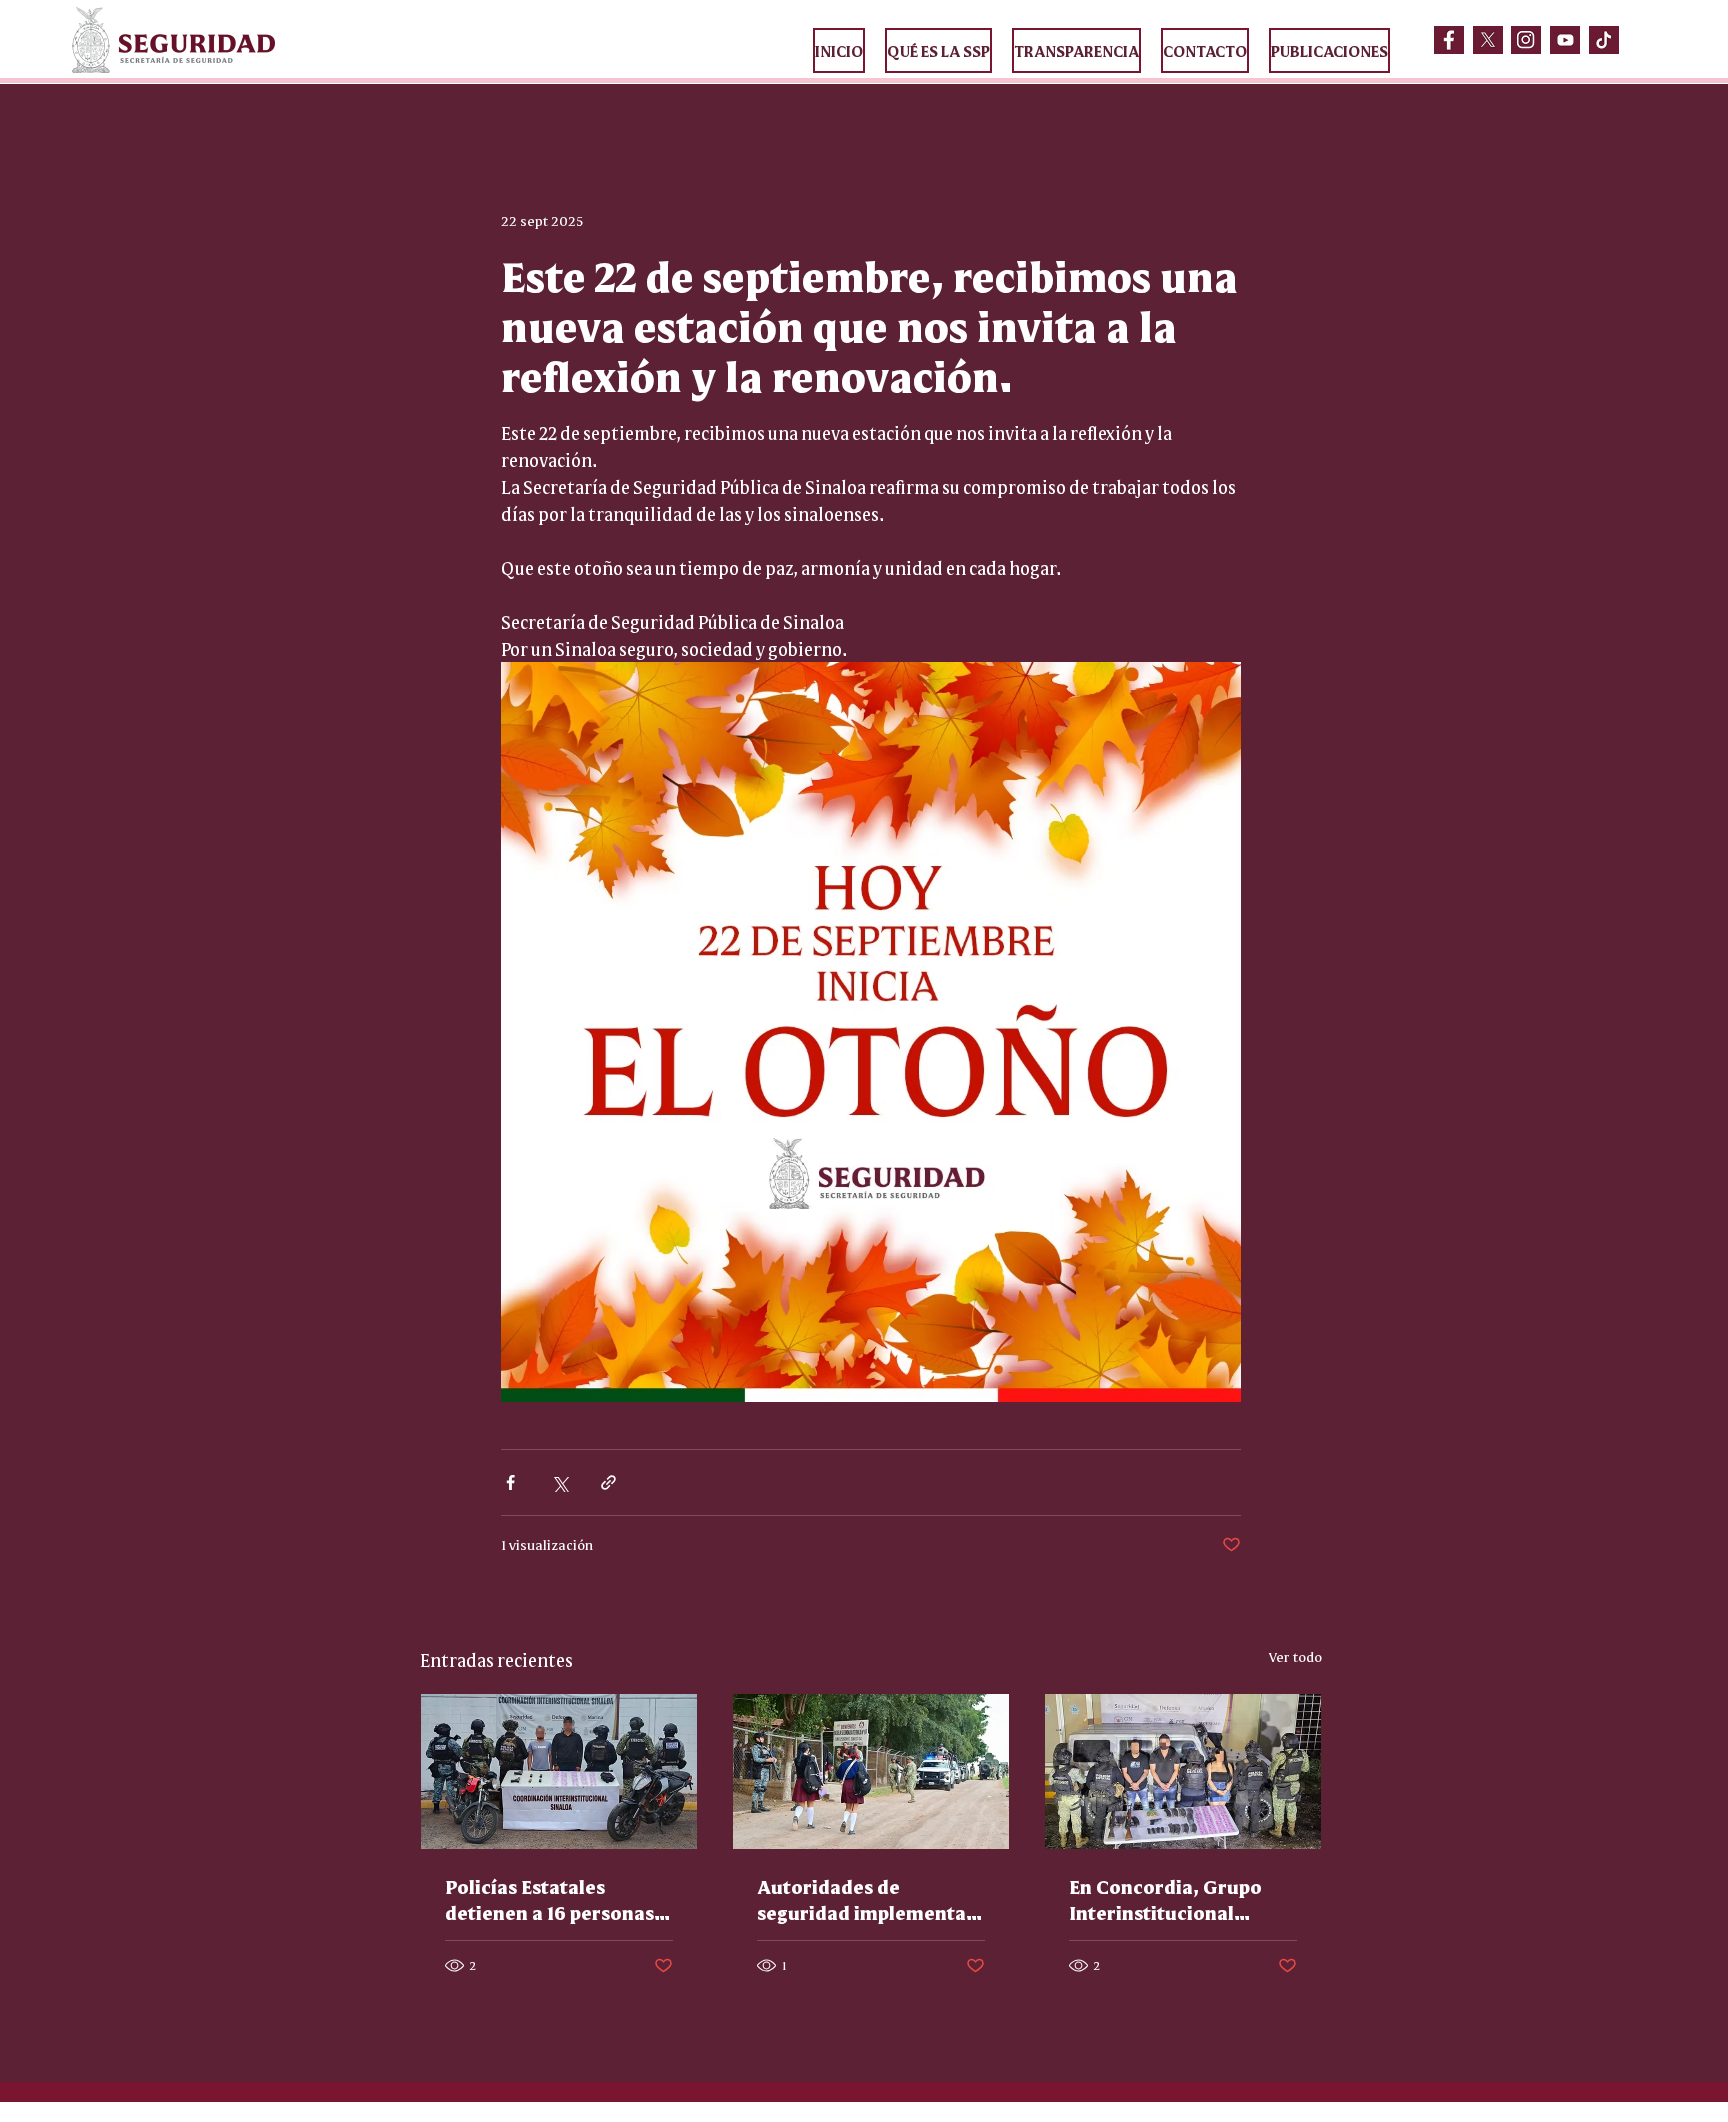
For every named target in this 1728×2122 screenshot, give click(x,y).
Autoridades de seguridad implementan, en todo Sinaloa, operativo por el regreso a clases (870, 1899)
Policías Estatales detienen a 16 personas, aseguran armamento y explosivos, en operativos (553, 1899)
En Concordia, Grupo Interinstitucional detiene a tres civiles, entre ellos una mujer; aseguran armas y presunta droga (1171, 1899)
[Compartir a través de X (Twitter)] (559, 1482)
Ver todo (1295, 1656)
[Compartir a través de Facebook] (510, 1482)
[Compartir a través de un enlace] (608, 1482)
